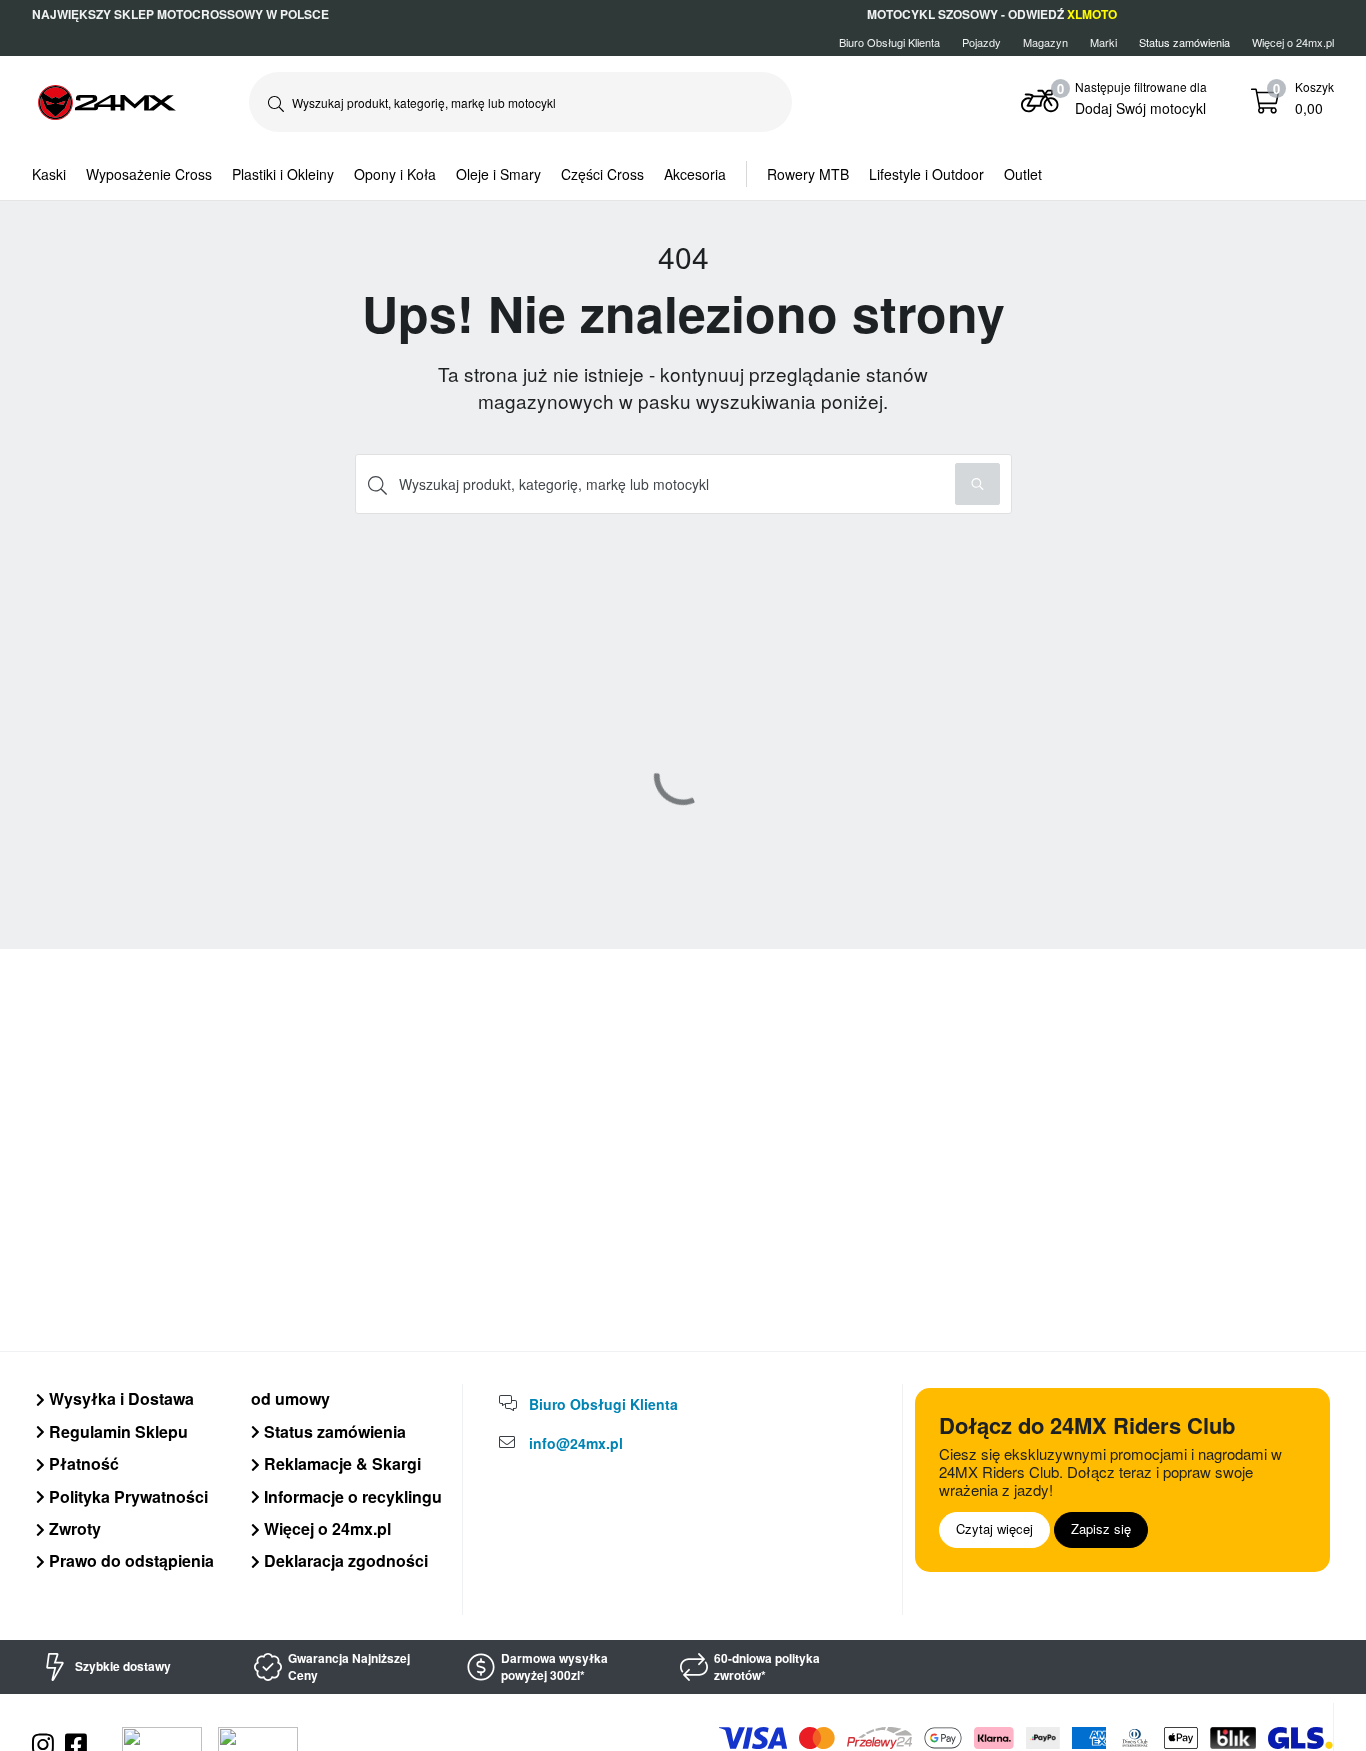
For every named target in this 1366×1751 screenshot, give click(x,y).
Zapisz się (1101, 1528)
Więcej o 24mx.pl (1293, 42)
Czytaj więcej (994, 1528)
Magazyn (1045, 42)
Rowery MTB (808, 174)
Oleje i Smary (498, 174)
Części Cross (602, 174)
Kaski (49, 174)
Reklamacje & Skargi (340, 1463)
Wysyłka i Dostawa (119, 1398)
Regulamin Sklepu (116, 1431)
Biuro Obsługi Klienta (889, 42)
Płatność (82, 1463)
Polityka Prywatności (126, 1496)
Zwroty (73, 1528)
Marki (1103, 42)
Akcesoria (695, 174)
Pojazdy (981, 42)
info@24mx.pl (576, 1443)
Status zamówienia (333, 1431)
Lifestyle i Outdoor (926, 174)
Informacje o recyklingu (351, 1496)
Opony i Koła (395, 174)
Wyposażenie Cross (149, 174)
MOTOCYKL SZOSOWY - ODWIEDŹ (992, 14)
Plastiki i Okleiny (283, 174)
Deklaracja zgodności (344, 1560)
